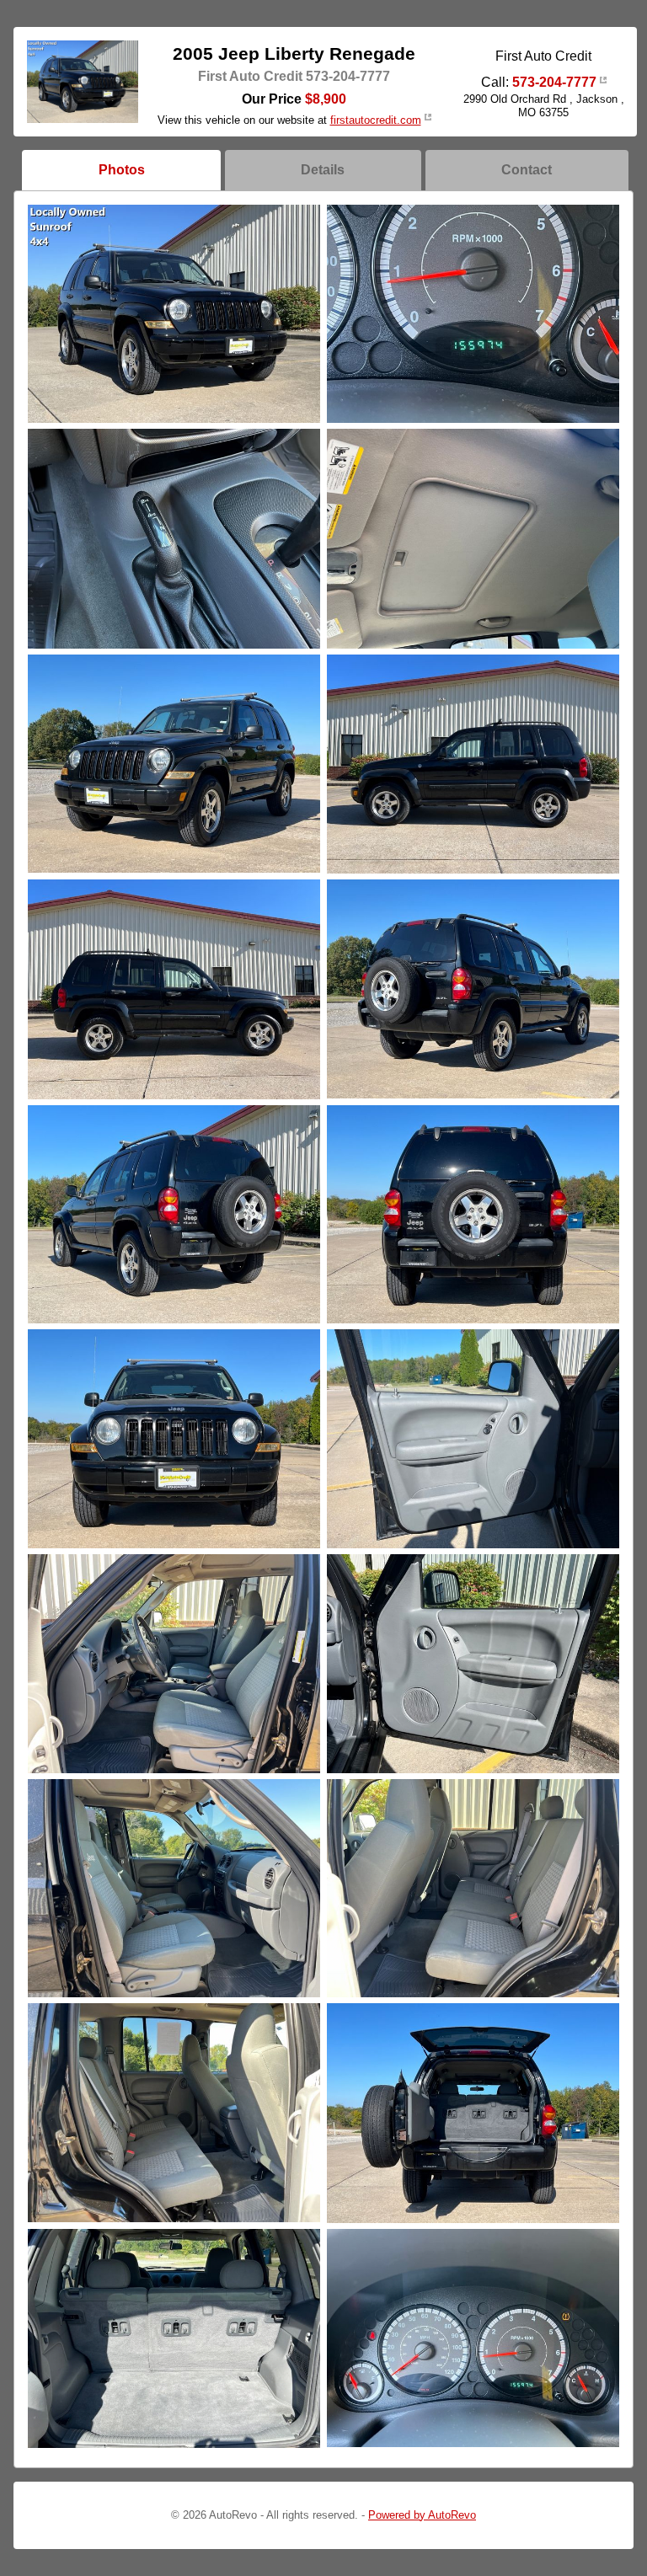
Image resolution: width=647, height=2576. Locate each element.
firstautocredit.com (376, 120)
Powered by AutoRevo (422, 2515)
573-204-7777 (554, 82)
